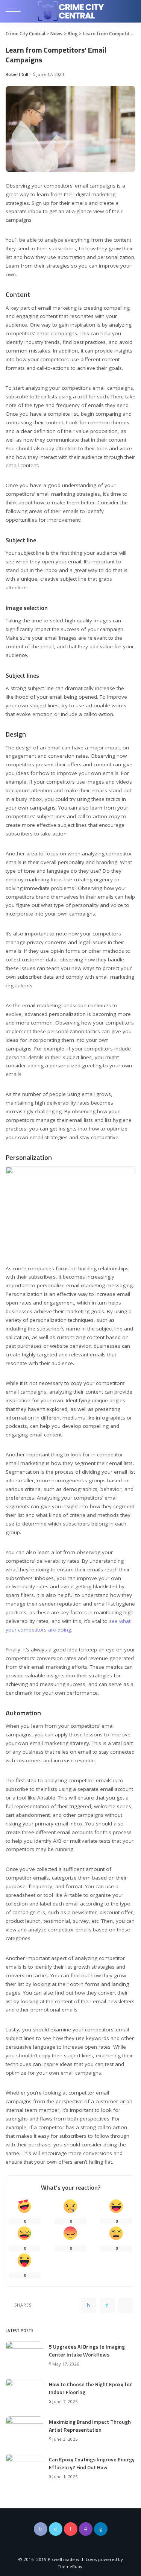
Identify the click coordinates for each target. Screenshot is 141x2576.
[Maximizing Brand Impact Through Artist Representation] (24, 2429)
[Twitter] (107, 2305)
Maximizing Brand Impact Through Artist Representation (90, 2426)
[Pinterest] (126, 2305)
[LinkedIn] (101, 2529)
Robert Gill (17, 74)
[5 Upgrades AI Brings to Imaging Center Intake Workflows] (24, 2354)
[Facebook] (88, 2305)
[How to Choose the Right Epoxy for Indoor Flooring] (24, 2392)
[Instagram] (86, 2529)
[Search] (129, 11)
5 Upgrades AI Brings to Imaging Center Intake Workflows (87, 2350)
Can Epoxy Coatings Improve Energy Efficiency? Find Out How (92, 2463)
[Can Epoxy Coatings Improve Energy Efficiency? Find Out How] (24, 2467)
